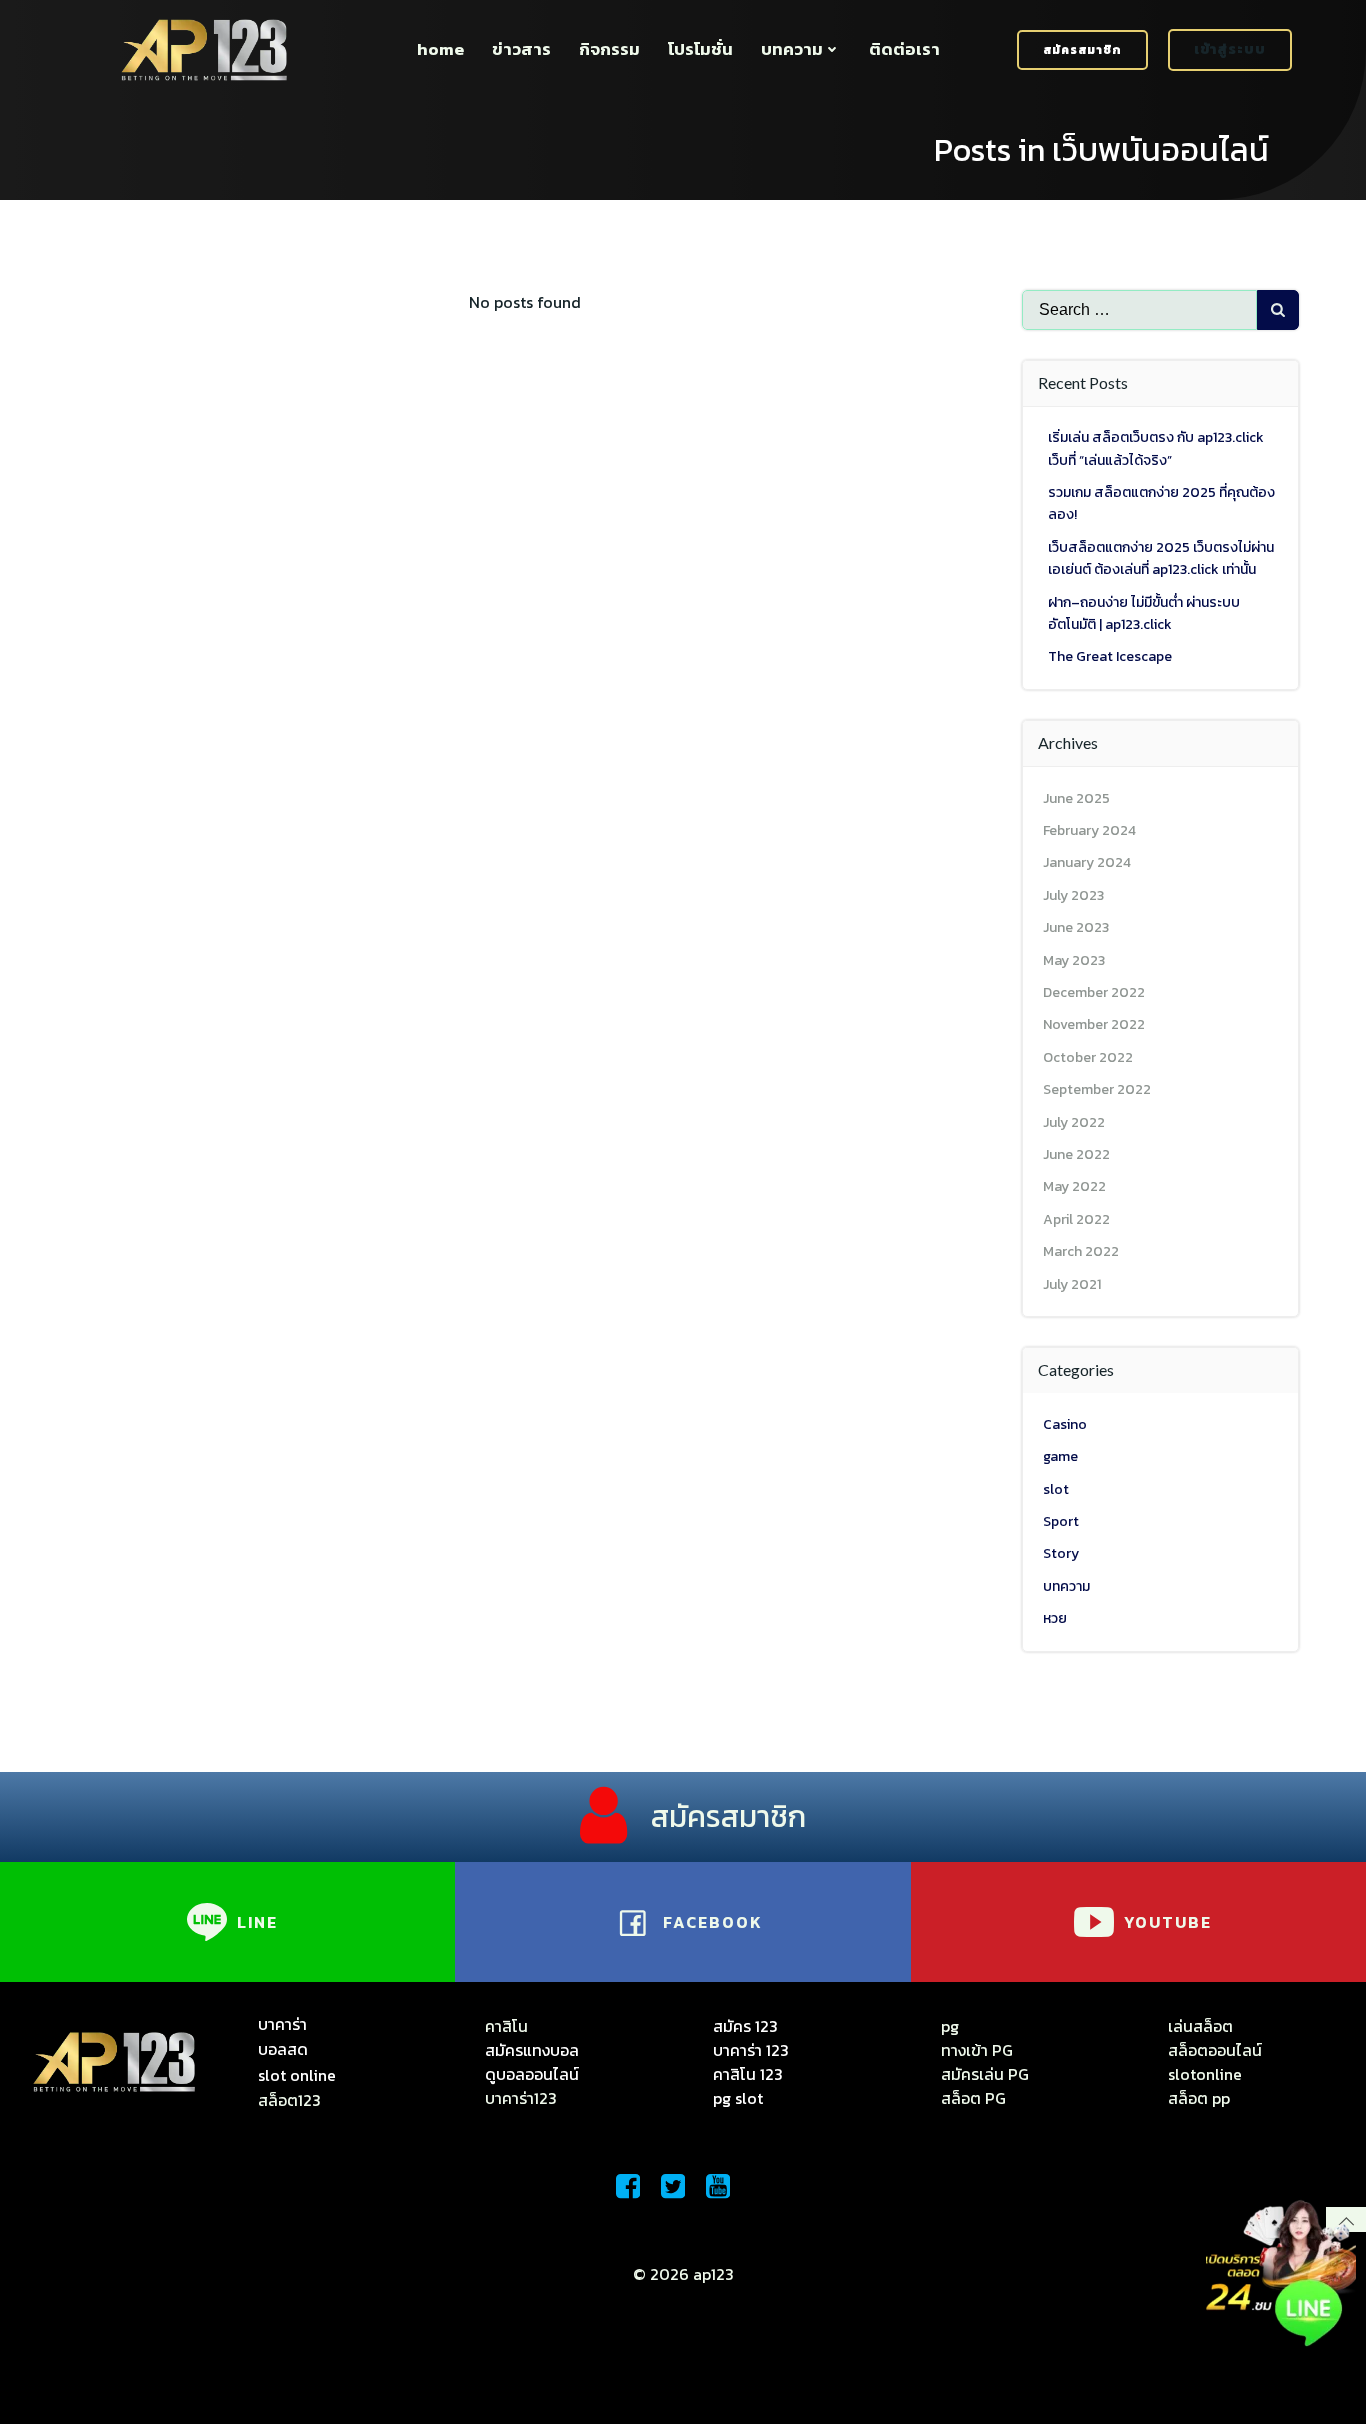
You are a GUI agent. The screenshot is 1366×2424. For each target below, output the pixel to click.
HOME (440, 49)
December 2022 (1094, 992)
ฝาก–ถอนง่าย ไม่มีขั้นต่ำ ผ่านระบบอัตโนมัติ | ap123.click (1144, 613)
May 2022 (1074, 1186)
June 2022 (1076, 1154)
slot (1056, 1489)
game (1060, 1456)
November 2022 (1094, 1024)
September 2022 (1097, 1089)
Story (1061, 1553)
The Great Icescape (1110, 656)
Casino (1065, 1424)
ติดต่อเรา (904, 49)
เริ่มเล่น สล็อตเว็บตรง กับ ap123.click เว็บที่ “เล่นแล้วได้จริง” (1156, 448)
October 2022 (1088, 1057)
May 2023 (1074, 960)
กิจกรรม (609, 49)
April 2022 (1076, 1219)
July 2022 (1074, 1122)
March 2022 (1081, 1251)
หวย (1055, 1618)
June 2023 (1076, 927)
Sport (1061, 1521)
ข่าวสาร (521, 49)
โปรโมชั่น (700, 49)
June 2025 (1076, 798)
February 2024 (1089, 830)
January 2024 (1087, 862)
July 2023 (1073, 895)
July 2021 (1072, 1284)
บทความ (792, 49)
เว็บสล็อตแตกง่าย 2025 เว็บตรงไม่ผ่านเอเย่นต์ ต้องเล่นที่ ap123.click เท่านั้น (1161, 558)
